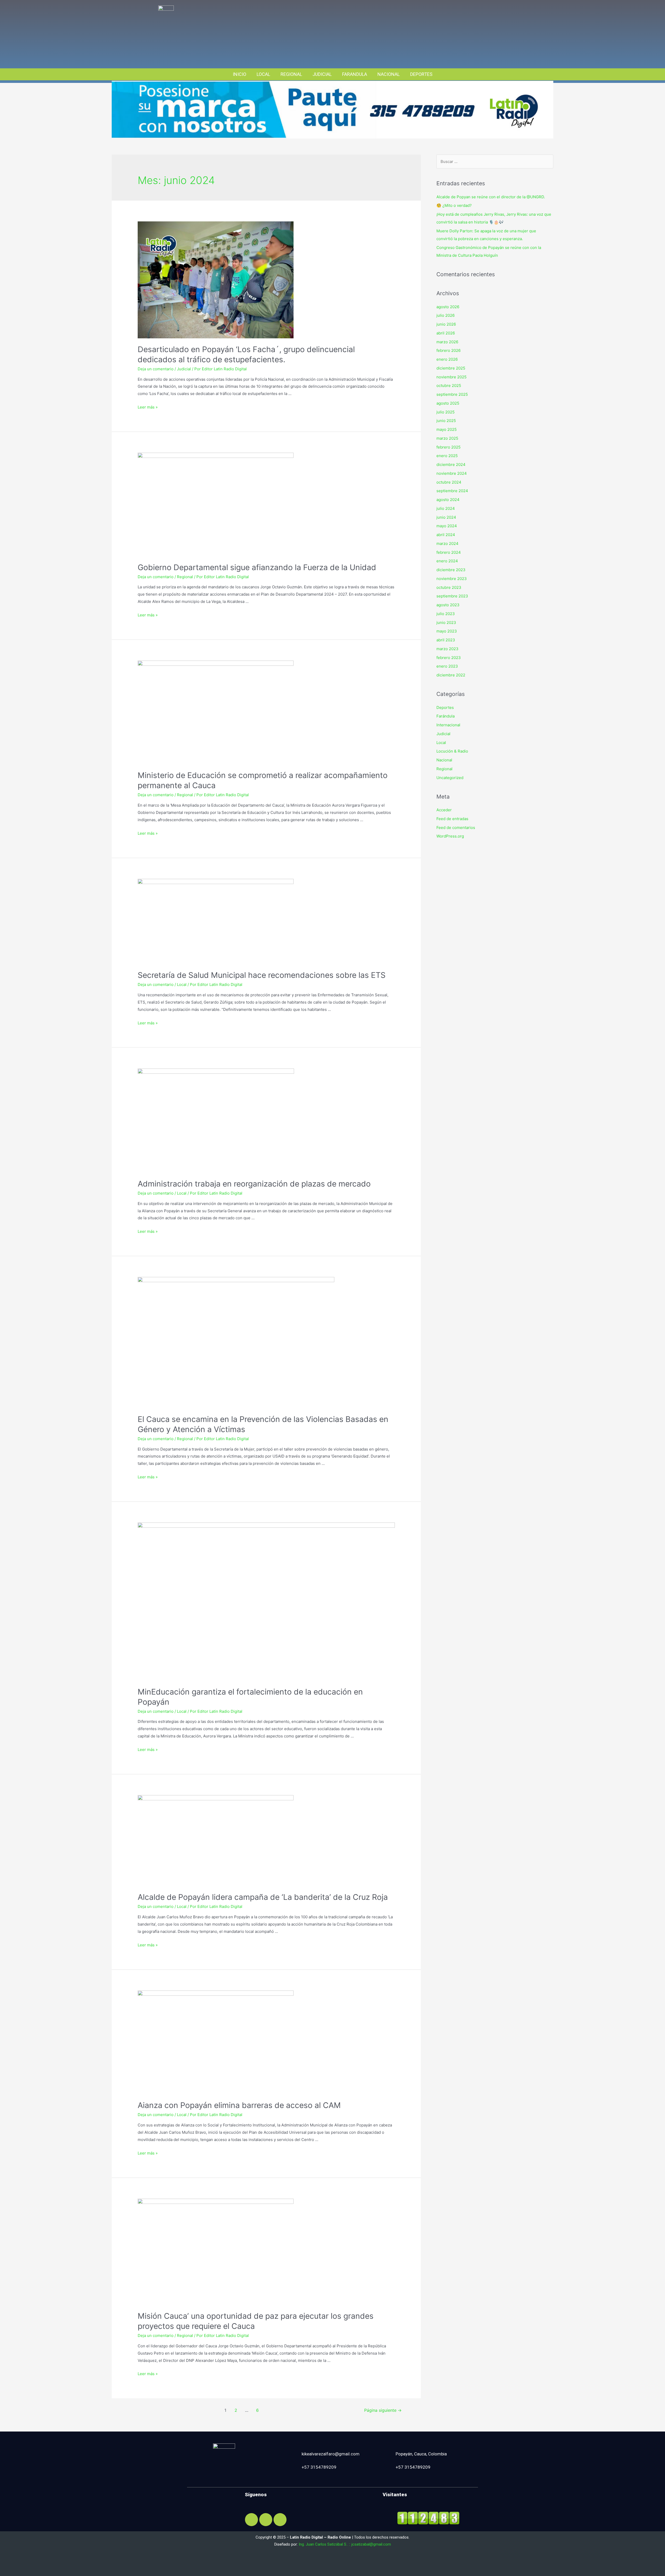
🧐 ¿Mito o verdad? (454, 205)
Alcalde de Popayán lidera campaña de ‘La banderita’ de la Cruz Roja (263, 1897)
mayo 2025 (447, 429)
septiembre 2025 (452, 394)
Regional (185, 577)
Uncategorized (450, 778)
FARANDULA (355, 74)
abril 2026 (446, 333)
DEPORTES (421, 74)
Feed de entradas (452, 819)
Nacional (444, 760)
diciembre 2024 (451, 465)
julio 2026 (445, 315)
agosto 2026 (448, 307)
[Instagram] (266, 2520)
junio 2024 (446, 517)
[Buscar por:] (495, 162)
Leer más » (148, 407)
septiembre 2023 (452, 596)
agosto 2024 (448, 500)
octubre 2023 (449, 587)
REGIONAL (291, 74)
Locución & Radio (452, 751)
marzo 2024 (447, 543)
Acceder (444, 810)
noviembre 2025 (451, 377)
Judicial (184, 369)
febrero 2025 (448, 447)
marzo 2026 (447, 342)
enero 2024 (447, 561)
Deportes (445, 707)
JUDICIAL (322, 74)
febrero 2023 (449, 658)
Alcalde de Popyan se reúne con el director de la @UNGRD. (491, 197)
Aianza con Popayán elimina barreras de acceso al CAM (239, 2105)
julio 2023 (446, 614)
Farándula (445, 716)
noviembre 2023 (452, 579)
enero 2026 (447, 359)
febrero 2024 (449, 552)
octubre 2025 (449, 386)
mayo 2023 (447, 631)
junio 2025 (446, 421)
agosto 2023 (448, 605)
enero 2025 (447, 456)
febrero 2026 (448, 350)
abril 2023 (446, 640)
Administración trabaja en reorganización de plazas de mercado (254, 1184)
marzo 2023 (447, 649)
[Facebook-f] (251, 2520)
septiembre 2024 (452, 491)
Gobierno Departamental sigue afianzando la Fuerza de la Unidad (257, 567)
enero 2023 (447, 666)
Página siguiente (383, 2410)
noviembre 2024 (452, 473)
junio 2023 (446, 622)
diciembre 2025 (451, 368)
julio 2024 (446, 508)
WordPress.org (450, 836)
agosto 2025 (448, 403)
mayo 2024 (447, 526)
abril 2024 (446, 535)
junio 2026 (446, 324)
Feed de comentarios (456, 828)
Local (182, 984)
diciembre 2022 (451, 675)
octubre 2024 (449, 482)
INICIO (240, 74)
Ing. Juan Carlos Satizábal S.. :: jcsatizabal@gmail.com (345, 2544)
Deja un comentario (156, 369)
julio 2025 (445, 412)
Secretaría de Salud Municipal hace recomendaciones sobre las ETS (262, 975)
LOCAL (263, 74)
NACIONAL (389, 74)
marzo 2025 (447, 438)
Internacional (448, 725)
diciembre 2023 (451, 570)
